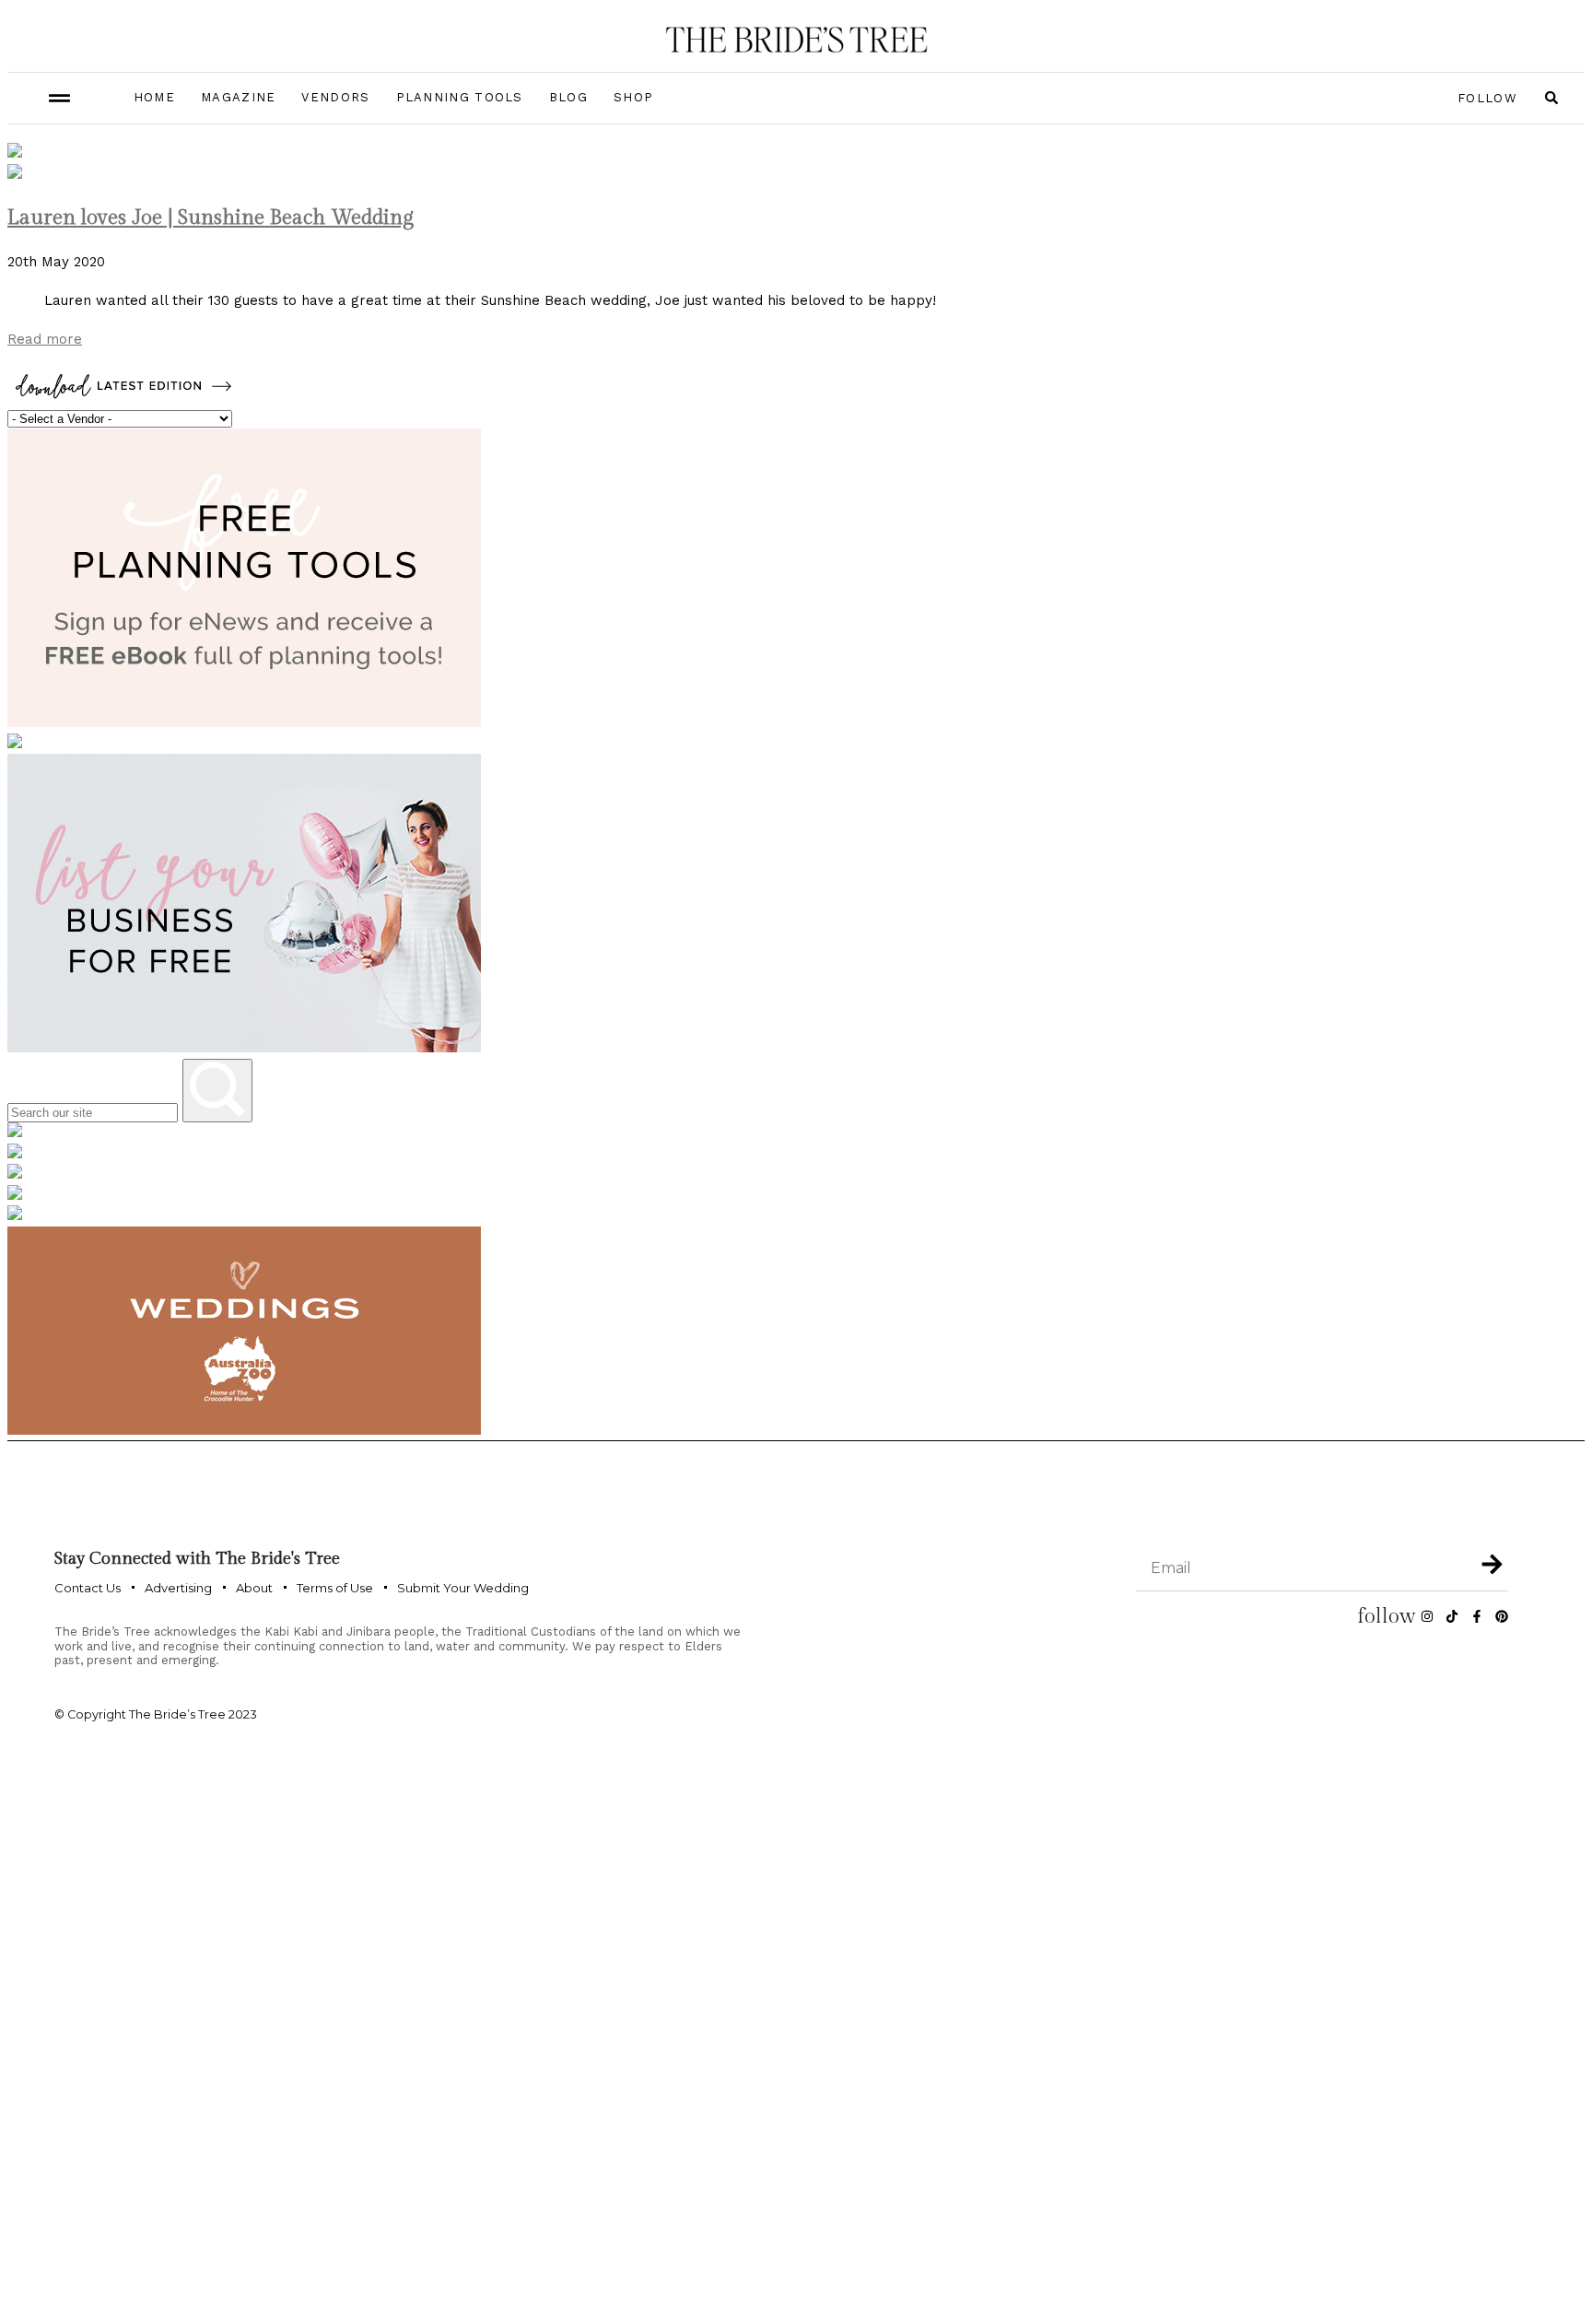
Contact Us (88, 1588)
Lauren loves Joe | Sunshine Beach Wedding (211, 217)
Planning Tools (460, 97)
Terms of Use (335, 1588)
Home (154, 97)
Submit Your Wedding (463, 1588)
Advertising (178, 1588)
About (254, 1588)
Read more (45, 339)
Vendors (335, 97)
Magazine (238, 97)
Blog (568, 97)
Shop (633, 97)
